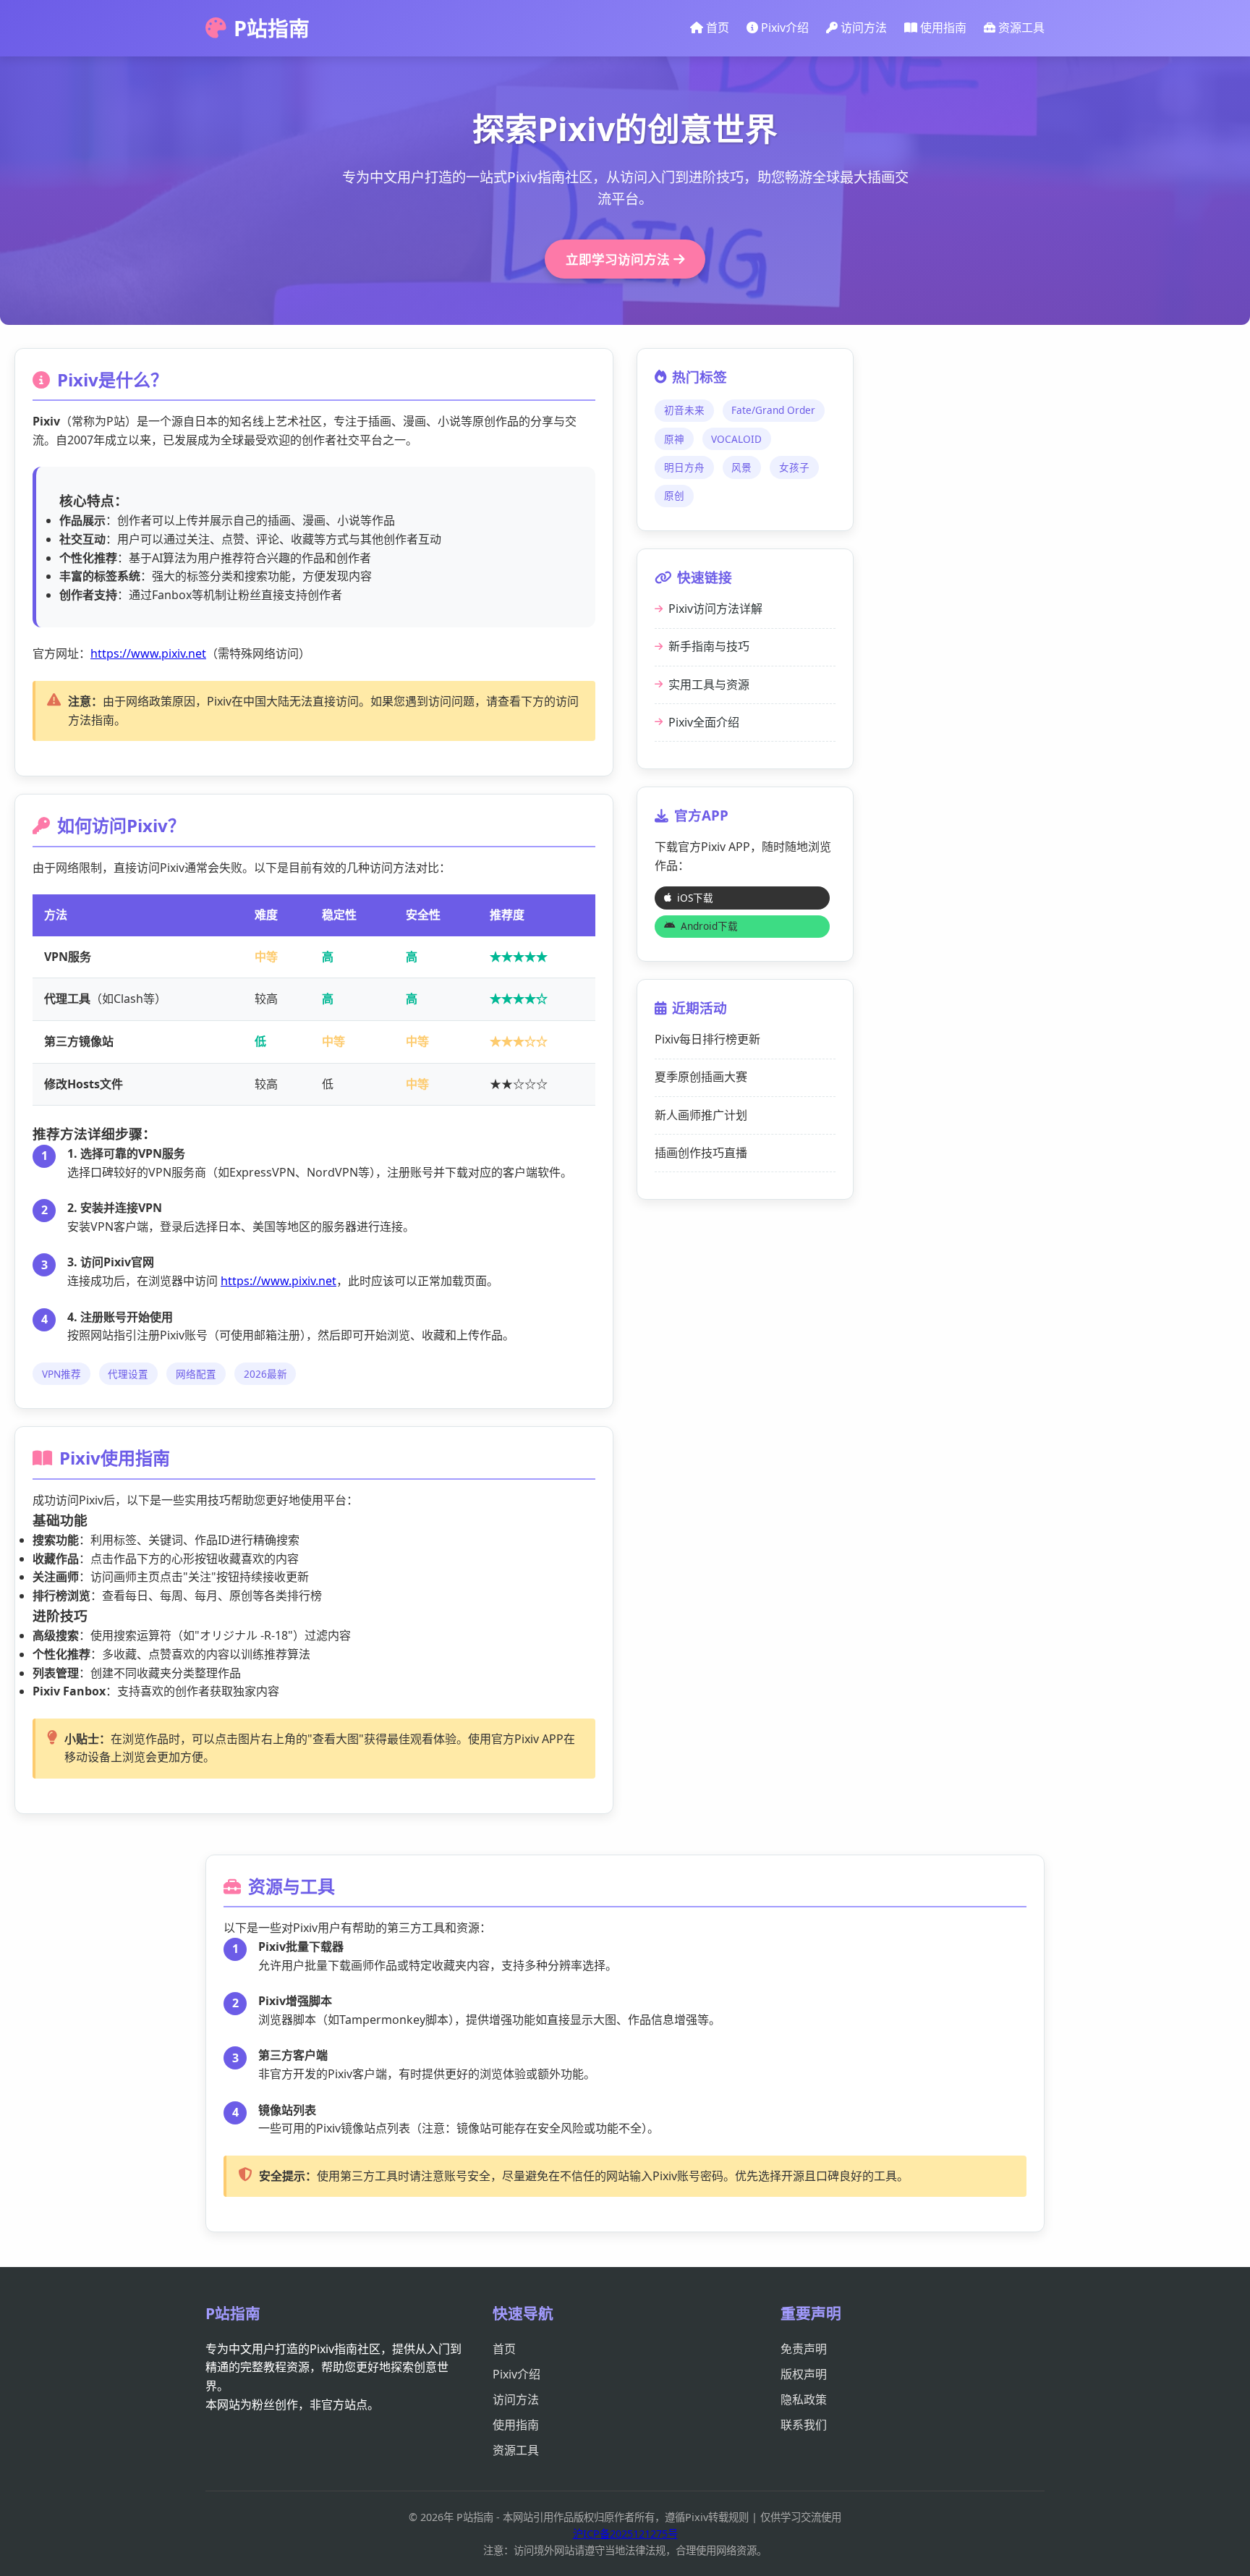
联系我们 (804, 2425)
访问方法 (862, 27)
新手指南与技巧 (709, 646)
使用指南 (942, 27)
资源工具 (1020, 27)
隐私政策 (804, 2399)
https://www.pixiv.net (148, 653)
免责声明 (804, 2349)
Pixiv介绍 (783, 27)
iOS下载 (695, 898)
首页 (716, 27)
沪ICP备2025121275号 (625, 2534)
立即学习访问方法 (620, 259)
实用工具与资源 (709, 685)
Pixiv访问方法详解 (715, 609)
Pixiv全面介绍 (704, 722)
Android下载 (709, 926)
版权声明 (804, 2374)
